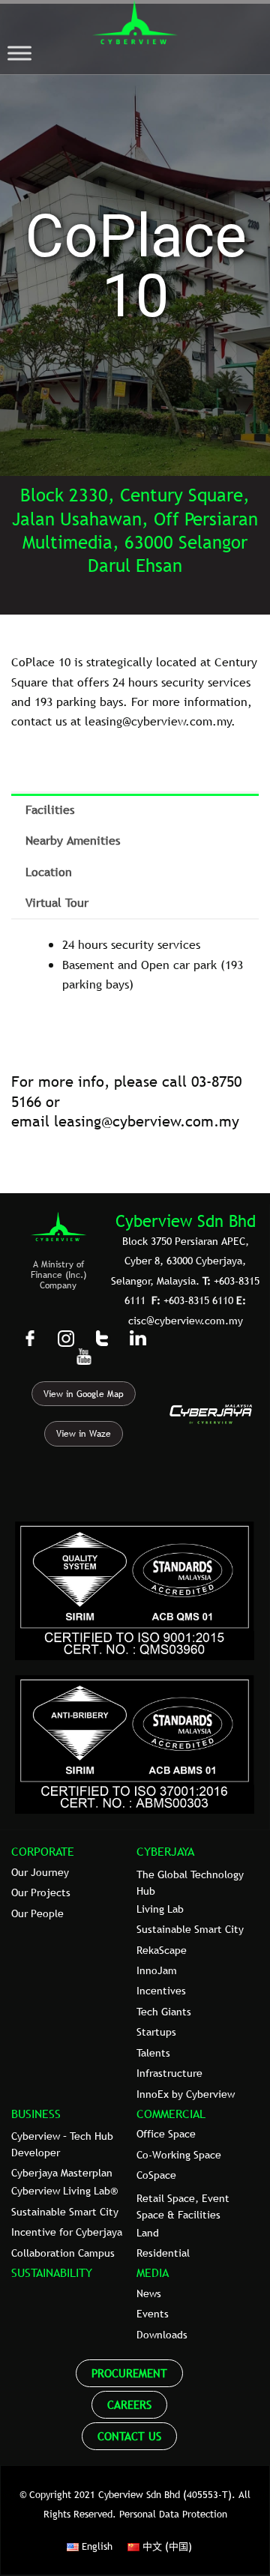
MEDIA (153, 2272)
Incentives (161, 1991)
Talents (153, 2053)
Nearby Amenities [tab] (73, 840)
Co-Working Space (179, 2155)
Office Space (166, 2134)
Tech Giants (164, 2012)
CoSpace (156, 2175)
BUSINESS (36, 2114)
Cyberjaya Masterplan (62, 2173)
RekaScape (162, 1950)
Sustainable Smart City (190, 1929)
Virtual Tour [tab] (57, 902)
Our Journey (40, 1872)
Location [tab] (49, 872)
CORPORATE (43, 1851)
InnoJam (157, 1970)
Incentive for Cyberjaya (67, 2232)
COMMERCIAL (171, 2114)
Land (148, 2233)
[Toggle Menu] (19, 54)
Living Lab (160, 1909)
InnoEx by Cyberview (186, 2094)
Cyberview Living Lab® (64, 2191)
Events (153, 2314)
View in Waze (84, 1434)
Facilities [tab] (50, 809)
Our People (37, 1913)
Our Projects (41, 1892)
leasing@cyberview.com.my (147, 1121)
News (149, 2293)
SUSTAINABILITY (52, 2272)
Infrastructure (169, 2073)
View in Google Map (84, 1394)
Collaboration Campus (63, 2253)
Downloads (162, 2335)
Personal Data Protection (173, 2514)
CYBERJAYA (165, 1851)
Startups (156, 2032)
